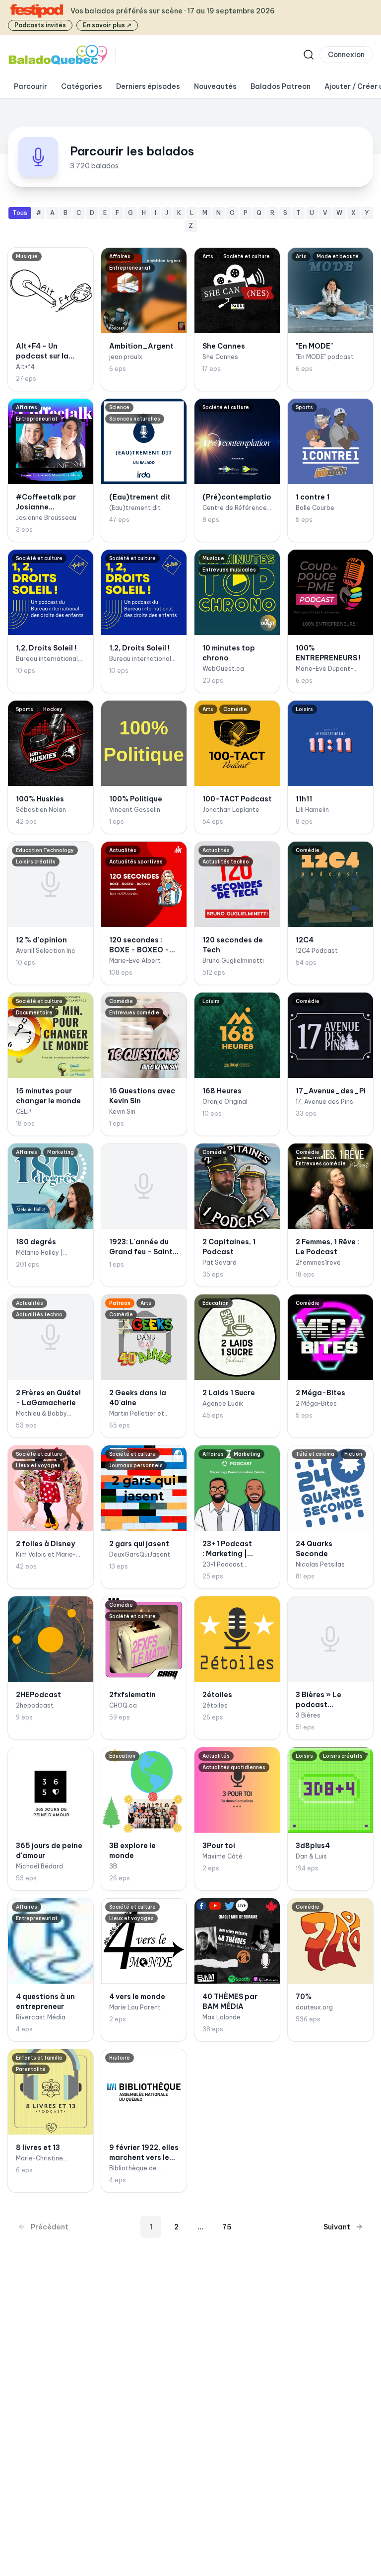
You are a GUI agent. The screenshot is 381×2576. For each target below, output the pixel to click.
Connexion (346, 55)
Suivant (337, 2227)
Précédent (50, 2227)
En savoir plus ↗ (107, 25)
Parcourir (31, 86)
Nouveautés (215, 86)
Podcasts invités (40, 25)
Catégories (82, 86)
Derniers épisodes (148, 86)
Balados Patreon (281, 86)
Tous (20, 213)
